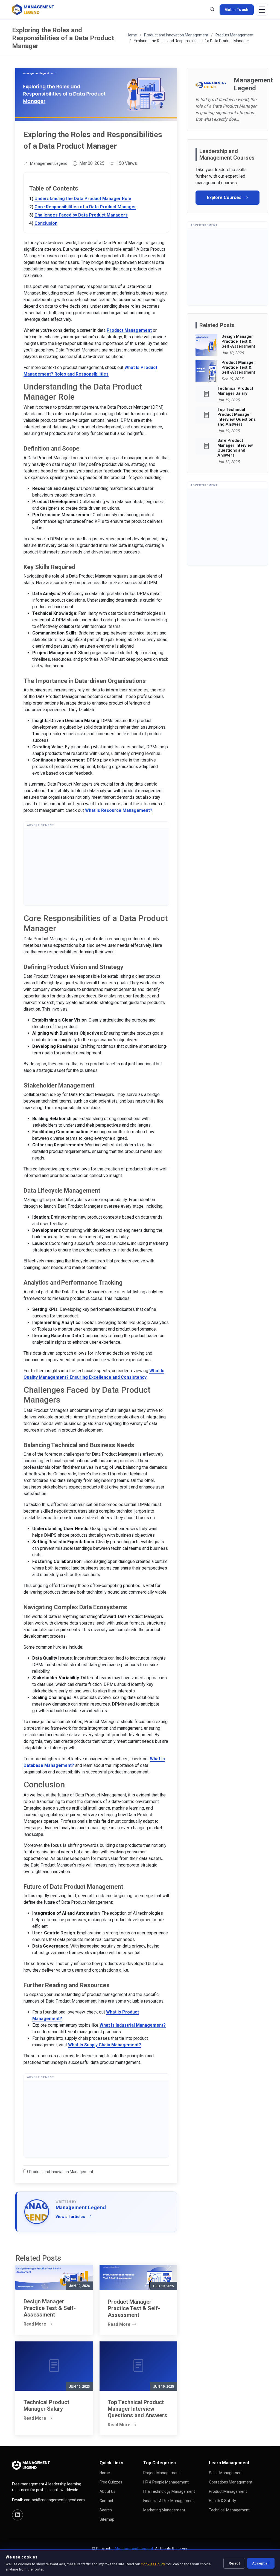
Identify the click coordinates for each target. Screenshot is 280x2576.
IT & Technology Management (169, 2491)
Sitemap (107, 2519)
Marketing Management (164, 2510)
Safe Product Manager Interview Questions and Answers (235, 448)
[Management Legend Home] (34, 10)
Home (132, 35)
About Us (107, 2491)
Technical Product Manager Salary (235, 391)
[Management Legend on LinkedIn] (17, 2515)
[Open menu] (262, 10)
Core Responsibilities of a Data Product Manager (85, 207)
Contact (106, 2501)
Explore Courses (225, 197)
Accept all (261, 2563)
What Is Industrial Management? (133, 2025)
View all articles (70, 2217)
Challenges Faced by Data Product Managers (81, 215)
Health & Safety (222, 2501)
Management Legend (49, 163)
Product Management (234, 35)
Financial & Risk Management (169, 2501)
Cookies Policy (153, 2564)
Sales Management (226, 2473)
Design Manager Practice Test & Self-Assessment (238, 341)
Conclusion (46, 223)
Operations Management (231, 2482)
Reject (234, 2563)
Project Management (162, 2473)
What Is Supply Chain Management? (105, 2045)
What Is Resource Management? (119, 810)
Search (106, 2510)
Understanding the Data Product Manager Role (83, 199)
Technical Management (229, 2510)
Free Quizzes (111, 2482)
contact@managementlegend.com (54, 2500)
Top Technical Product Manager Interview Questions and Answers (237, 417)
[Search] (212, 10)
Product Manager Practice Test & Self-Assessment (238, 367)
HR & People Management (166, 2482)
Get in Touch (237, 10)
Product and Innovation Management (176, 35)
